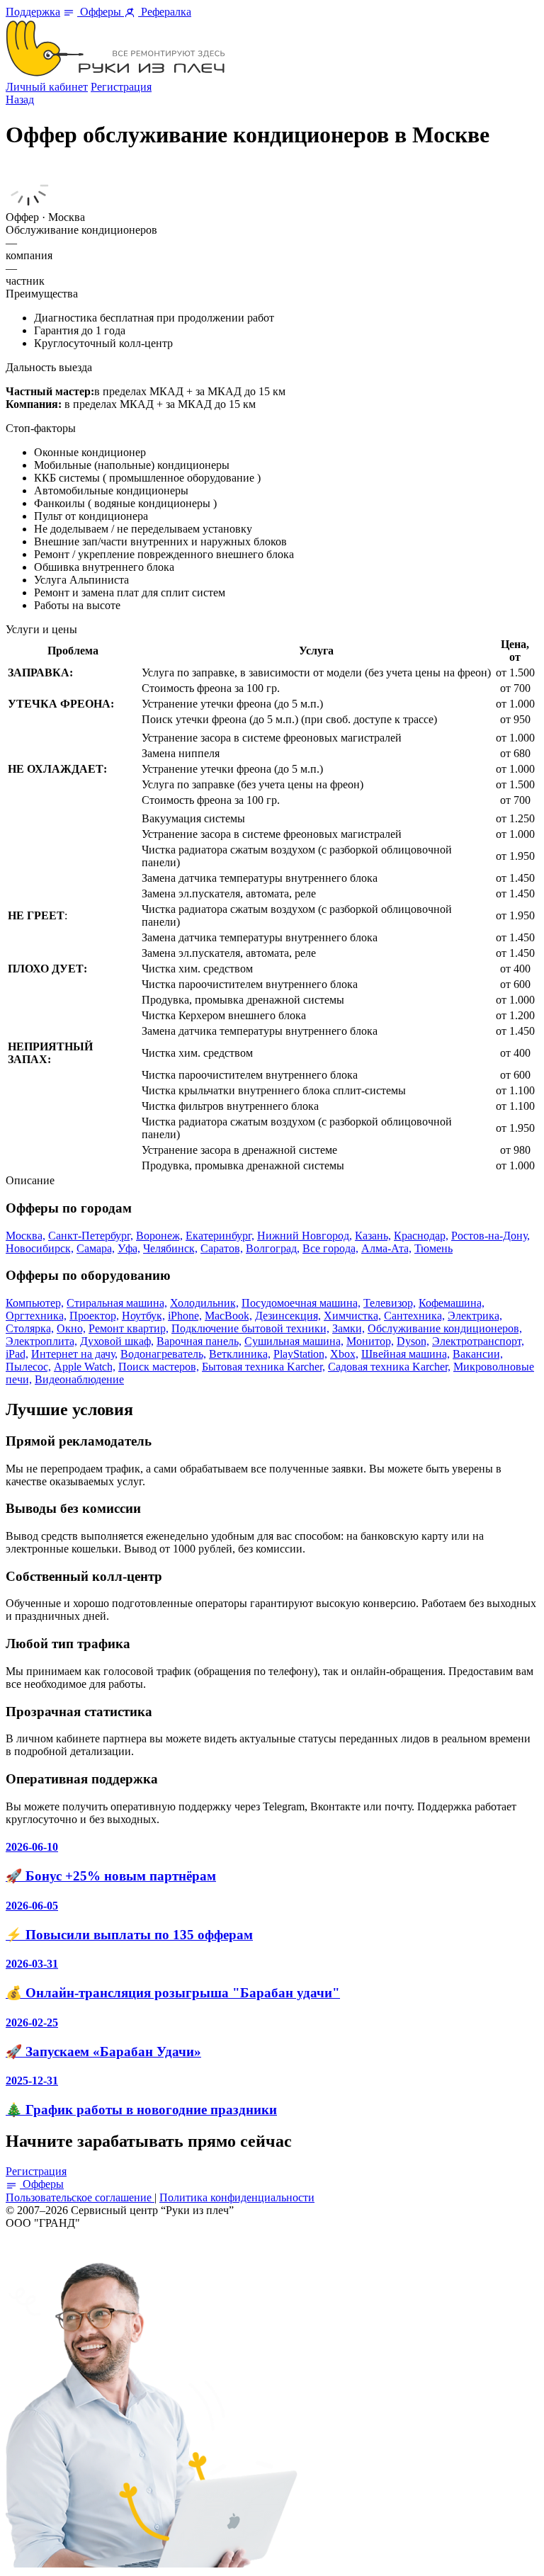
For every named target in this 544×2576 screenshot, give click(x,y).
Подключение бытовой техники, (250, 1328)
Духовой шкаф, (117, 1341)
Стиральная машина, (117, 1303)
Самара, (96, 1248)
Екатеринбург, (220, 1236)
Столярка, (30, 1328)
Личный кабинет (47, 87)
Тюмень (433, 1248)
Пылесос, (28, 1367)
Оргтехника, (36, 1316)
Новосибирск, (40, 1248)
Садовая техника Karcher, (389, 1367)
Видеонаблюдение (79, 1379)
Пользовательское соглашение (80, 2197)
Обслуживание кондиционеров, (445, 1328)
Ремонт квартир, (129, 1328)
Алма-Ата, (386, 1248)
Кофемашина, (452, 1303)
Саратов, (222, 1248)
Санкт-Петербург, (91, 1236)
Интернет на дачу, (74, 1354)
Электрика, (475, 1316)
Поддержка (33, 12)
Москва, (25, 1236)
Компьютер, (35, 1303)
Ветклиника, (240, 1354)
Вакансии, (478, 1354)
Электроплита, (41, 1341)
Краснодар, (421, 1236)
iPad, (17, 1354)
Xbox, (344, 1354)
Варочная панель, (199, 1341)
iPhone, (185, 1316)
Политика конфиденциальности (237, 2197)
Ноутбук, (143, 1316)
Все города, (330, 1248)
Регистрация (121, 87)
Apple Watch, (85, 1367)
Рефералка (165, 12)
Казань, (373, 1236)
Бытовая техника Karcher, (263, 1367)
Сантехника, (414, 1316)
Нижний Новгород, (305, 1236)
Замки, (348, 1328)
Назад (20, 100)
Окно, (71, 1328)
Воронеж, (159, 1236)
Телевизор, (390, 1303)
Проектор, (94, 1316)
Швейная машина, (406, 1354)
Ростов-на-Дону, (491, 1236)
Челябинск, (170, 1248)
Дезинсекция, (288, 1316)
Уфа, (129, 1248)
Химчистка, (352, 1316)
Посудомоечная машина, (301, 1303)
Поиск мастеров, (159, 1367)
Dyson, (413, 1341)
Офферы (101, 12)
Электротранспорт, (478, 1341)
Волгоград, (273, 1248)
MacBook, (228, 1316)
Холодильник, (204, 1303)
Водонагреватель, (163, 1354)
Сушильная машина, (294, 1341)
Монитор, (370, 1341)
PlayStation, (300, 1354)
